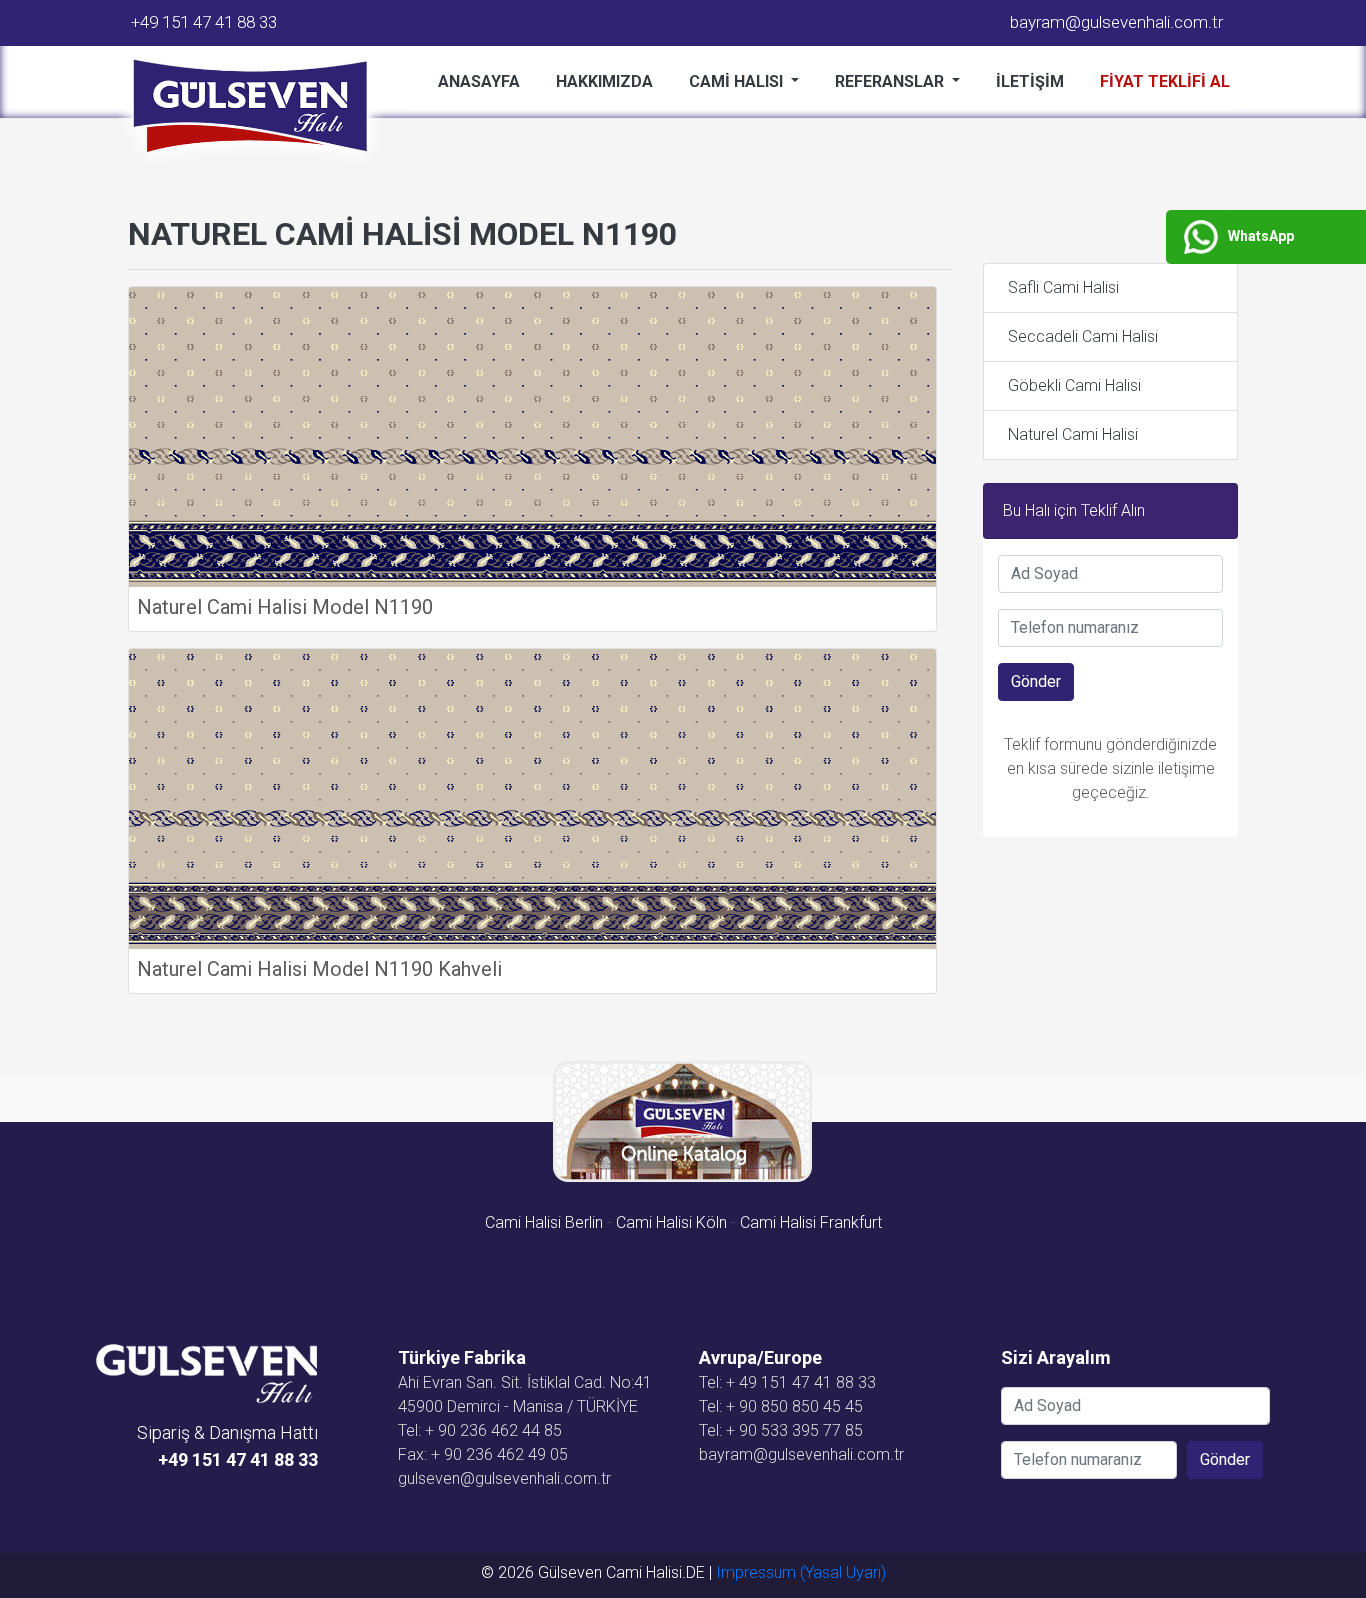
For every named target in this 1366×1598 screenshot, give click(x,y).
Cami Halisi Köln (671, 1222)
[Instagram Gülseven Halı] (312, 1484)
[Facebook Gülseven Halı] (304, 1484)
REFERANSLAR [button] (891, 81)
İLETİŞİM (1030, 81)
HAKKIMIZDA (604, 81)
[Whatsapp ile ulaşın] (316, 1484)
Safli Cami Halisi (1063, 287)
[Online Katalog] (683, 1121)
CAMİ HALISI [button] (738, 81)
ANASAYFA (479, 81)
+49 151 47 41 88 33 (204, 22)
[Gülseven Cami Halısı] (206, 1372)
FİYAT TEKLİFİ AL (1165, 81)
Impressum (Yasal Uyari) (801, 1572)
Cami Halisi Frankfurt (811, 1222)
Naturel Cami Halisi (1073, 434)
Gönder (1036, 681)
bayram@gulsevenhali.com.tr (1116, 22)
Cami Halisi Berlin (544, 1222)
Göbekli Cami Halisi (1074, 385)
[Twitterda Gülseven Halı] (308, 1484)
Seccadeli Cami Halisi (1083, 336)
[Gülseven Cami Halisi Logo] (258, 107)
